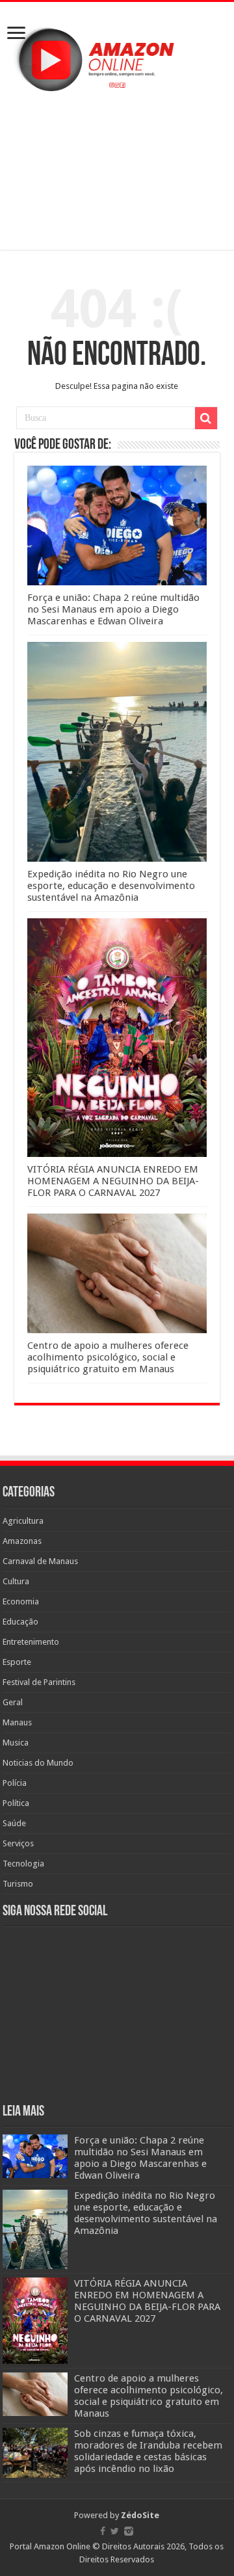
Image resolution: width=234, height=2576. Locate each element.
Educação (20, 1622)
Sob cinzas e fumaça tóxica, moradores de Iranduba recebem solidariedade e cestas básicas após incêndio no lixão (148, 2451)
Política (16, 1803)
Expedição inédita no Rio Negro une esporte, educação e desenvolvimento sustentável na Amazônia (111, 886)
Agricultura (23, 1521)
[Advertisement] (117, 170)
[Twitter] (115, 2531)
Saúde (14, 1823)
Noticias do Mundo (38, 1763)
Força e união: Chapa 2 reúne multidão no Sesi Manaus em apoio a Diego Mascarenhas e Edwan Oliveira (113, 609)
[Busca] (206, 418)
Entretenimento (31, 1642)
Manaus (17, 1722)
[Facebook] (103, 2531)
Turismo (18, 1884)
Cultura (16, 1581)
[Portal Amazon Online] (117, 57)
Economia (21, 1601)
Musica (16, 1743)
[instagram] (129, 2531)
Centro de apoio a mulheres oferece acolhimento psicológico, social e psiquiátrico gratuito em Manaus (108, 1357)
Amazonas (22, 1541)
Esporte (17, 1662)
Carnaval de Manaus (40, 1561)
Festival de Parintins (39, 1682)
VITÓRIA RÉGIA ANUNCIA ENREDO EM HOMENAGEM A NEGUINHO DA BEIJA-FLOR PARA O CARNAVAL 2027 (113, 1181)
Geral (13, 1702)
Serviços (18, 1843)
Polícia (15, 1783)
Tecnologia (23, 1864)
